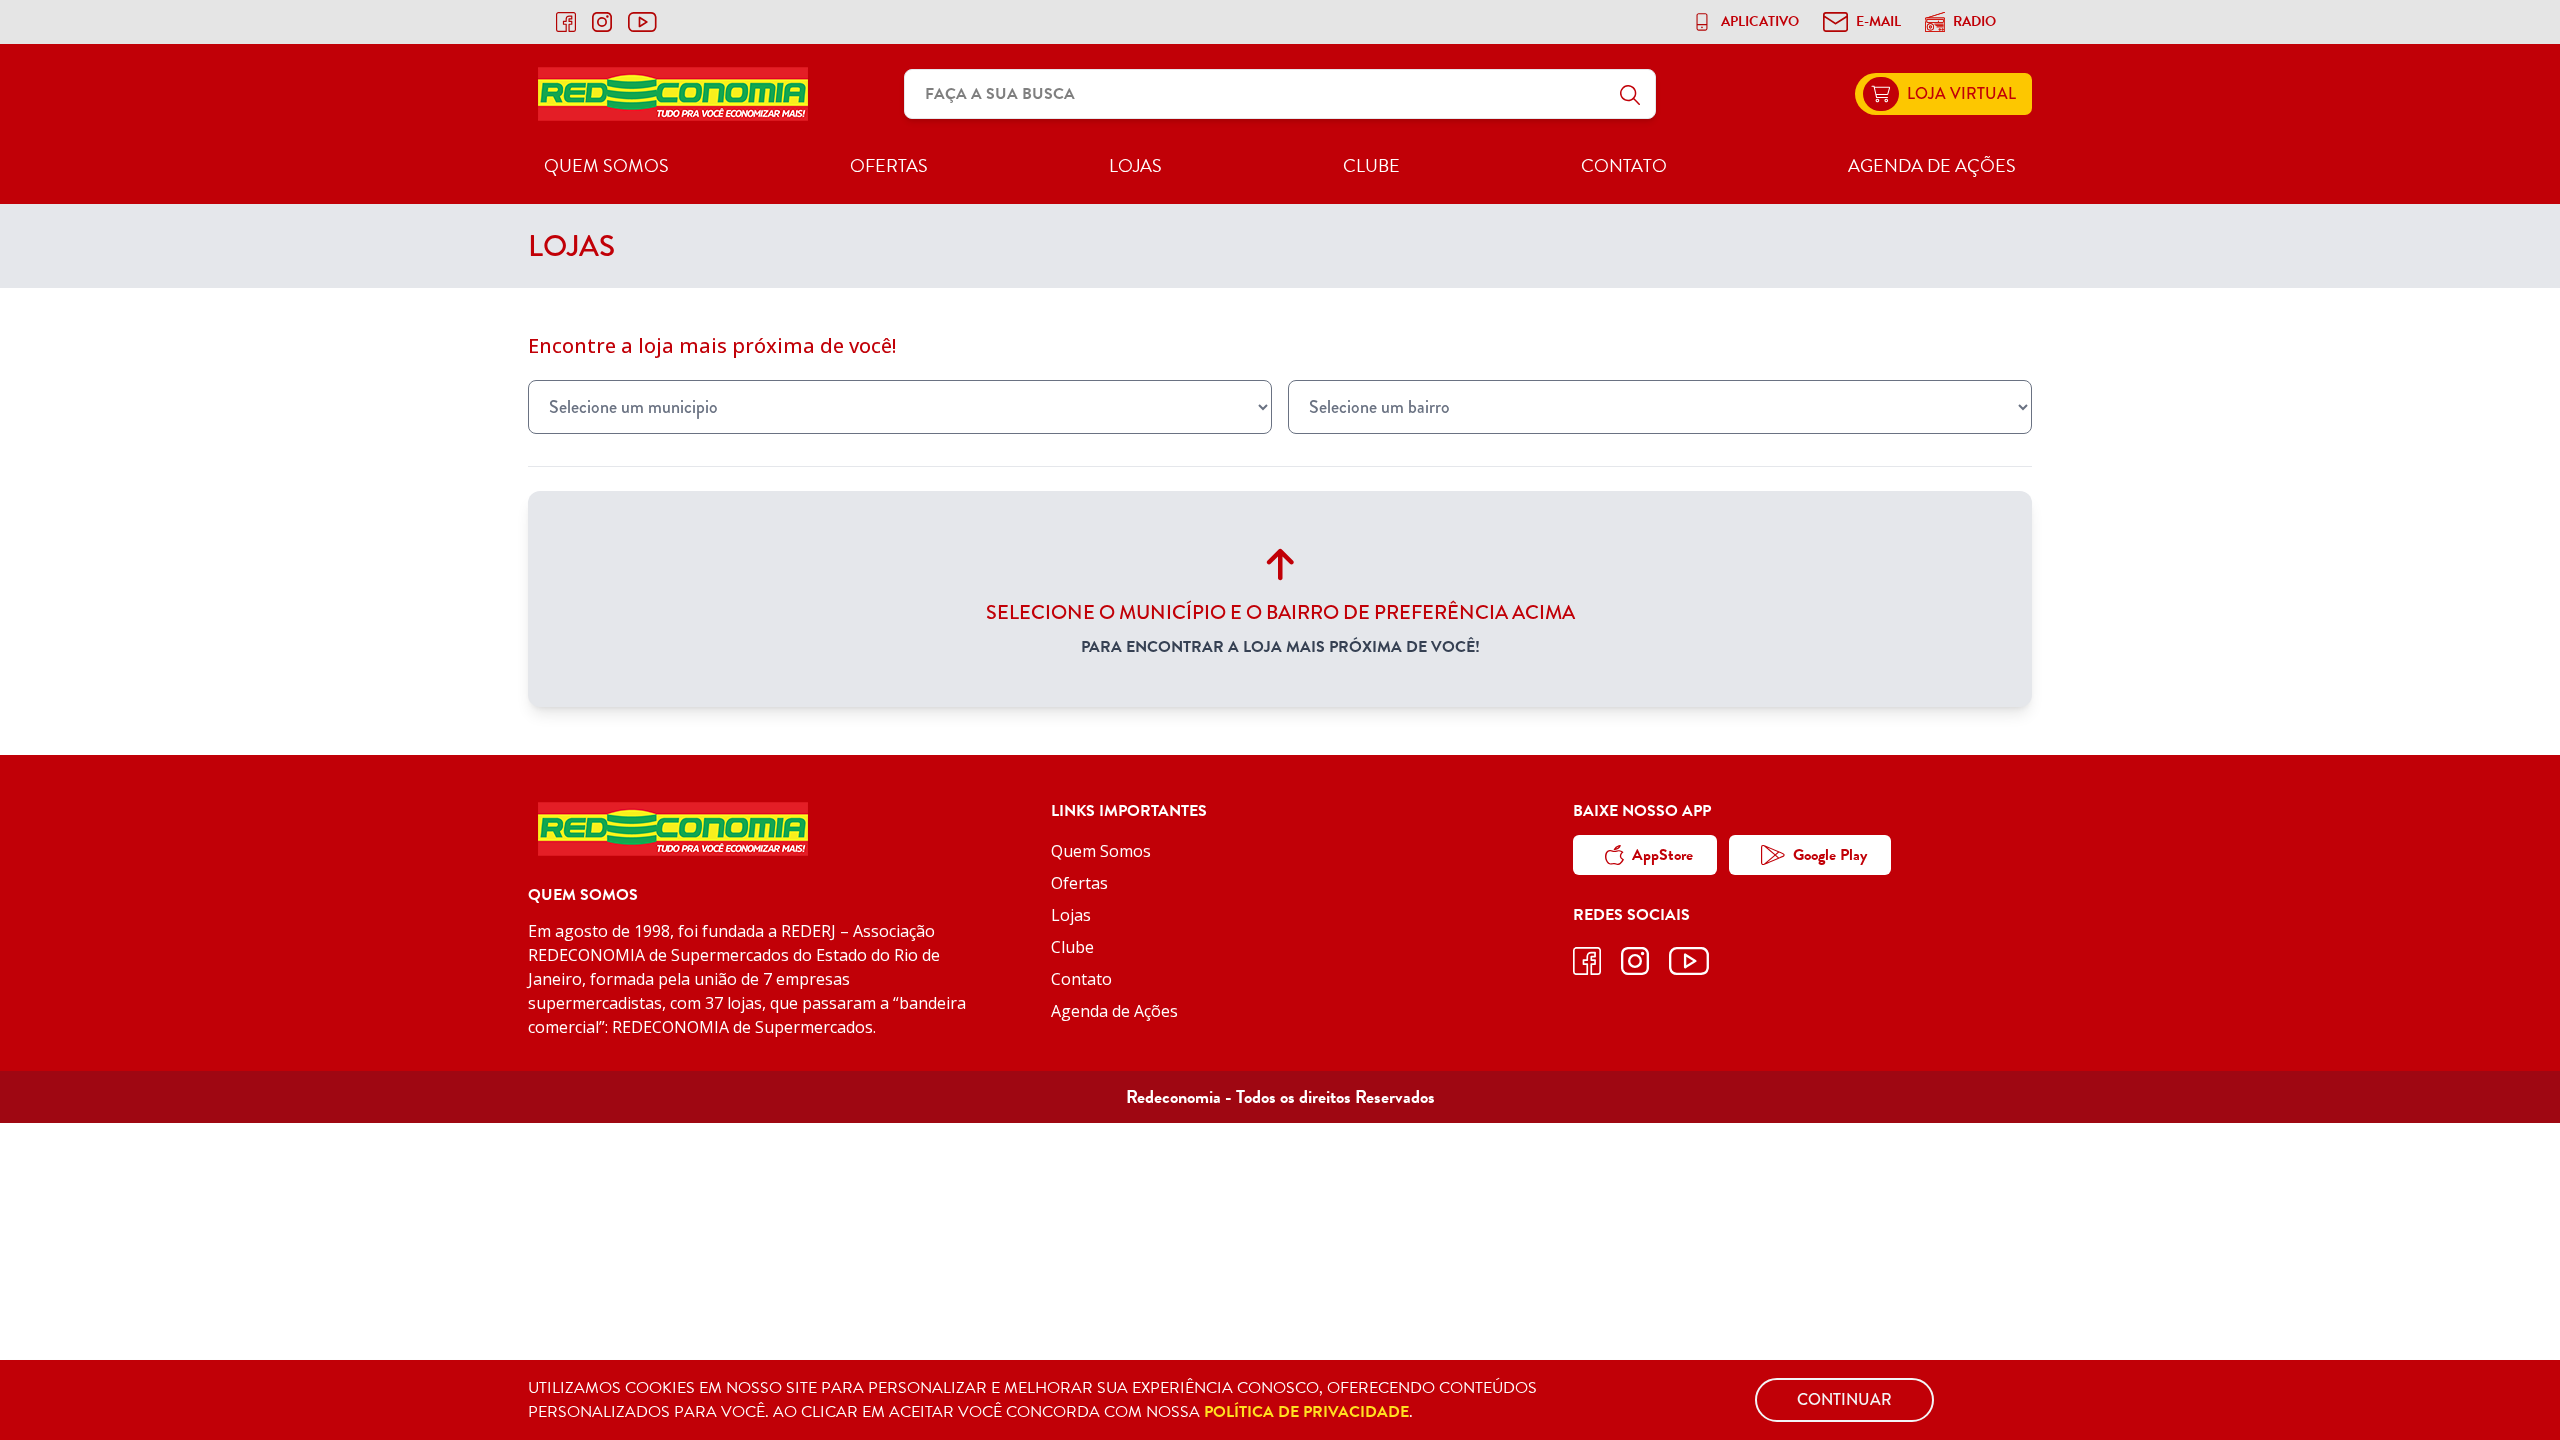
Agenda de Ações (1932, 165)
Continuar (1844, 1399)
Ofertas (889, 165)
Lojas (1135, 165)
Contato (1624, 165)
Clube (1371, 165)
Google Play (1830, 855)
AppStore (1662, 855)
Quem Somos (606, 165)
